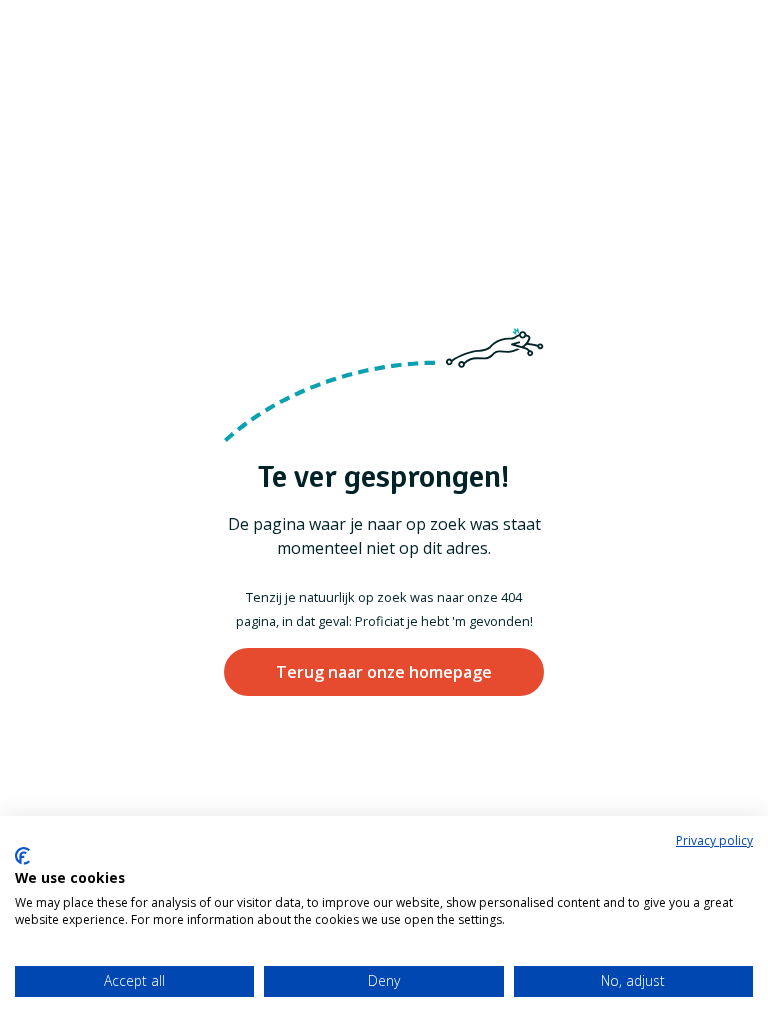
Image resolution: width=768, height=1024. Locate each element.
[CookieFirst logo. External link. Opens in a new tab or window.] (22, 856)
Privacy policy (714, 840)
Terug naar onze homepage (384, 672)
